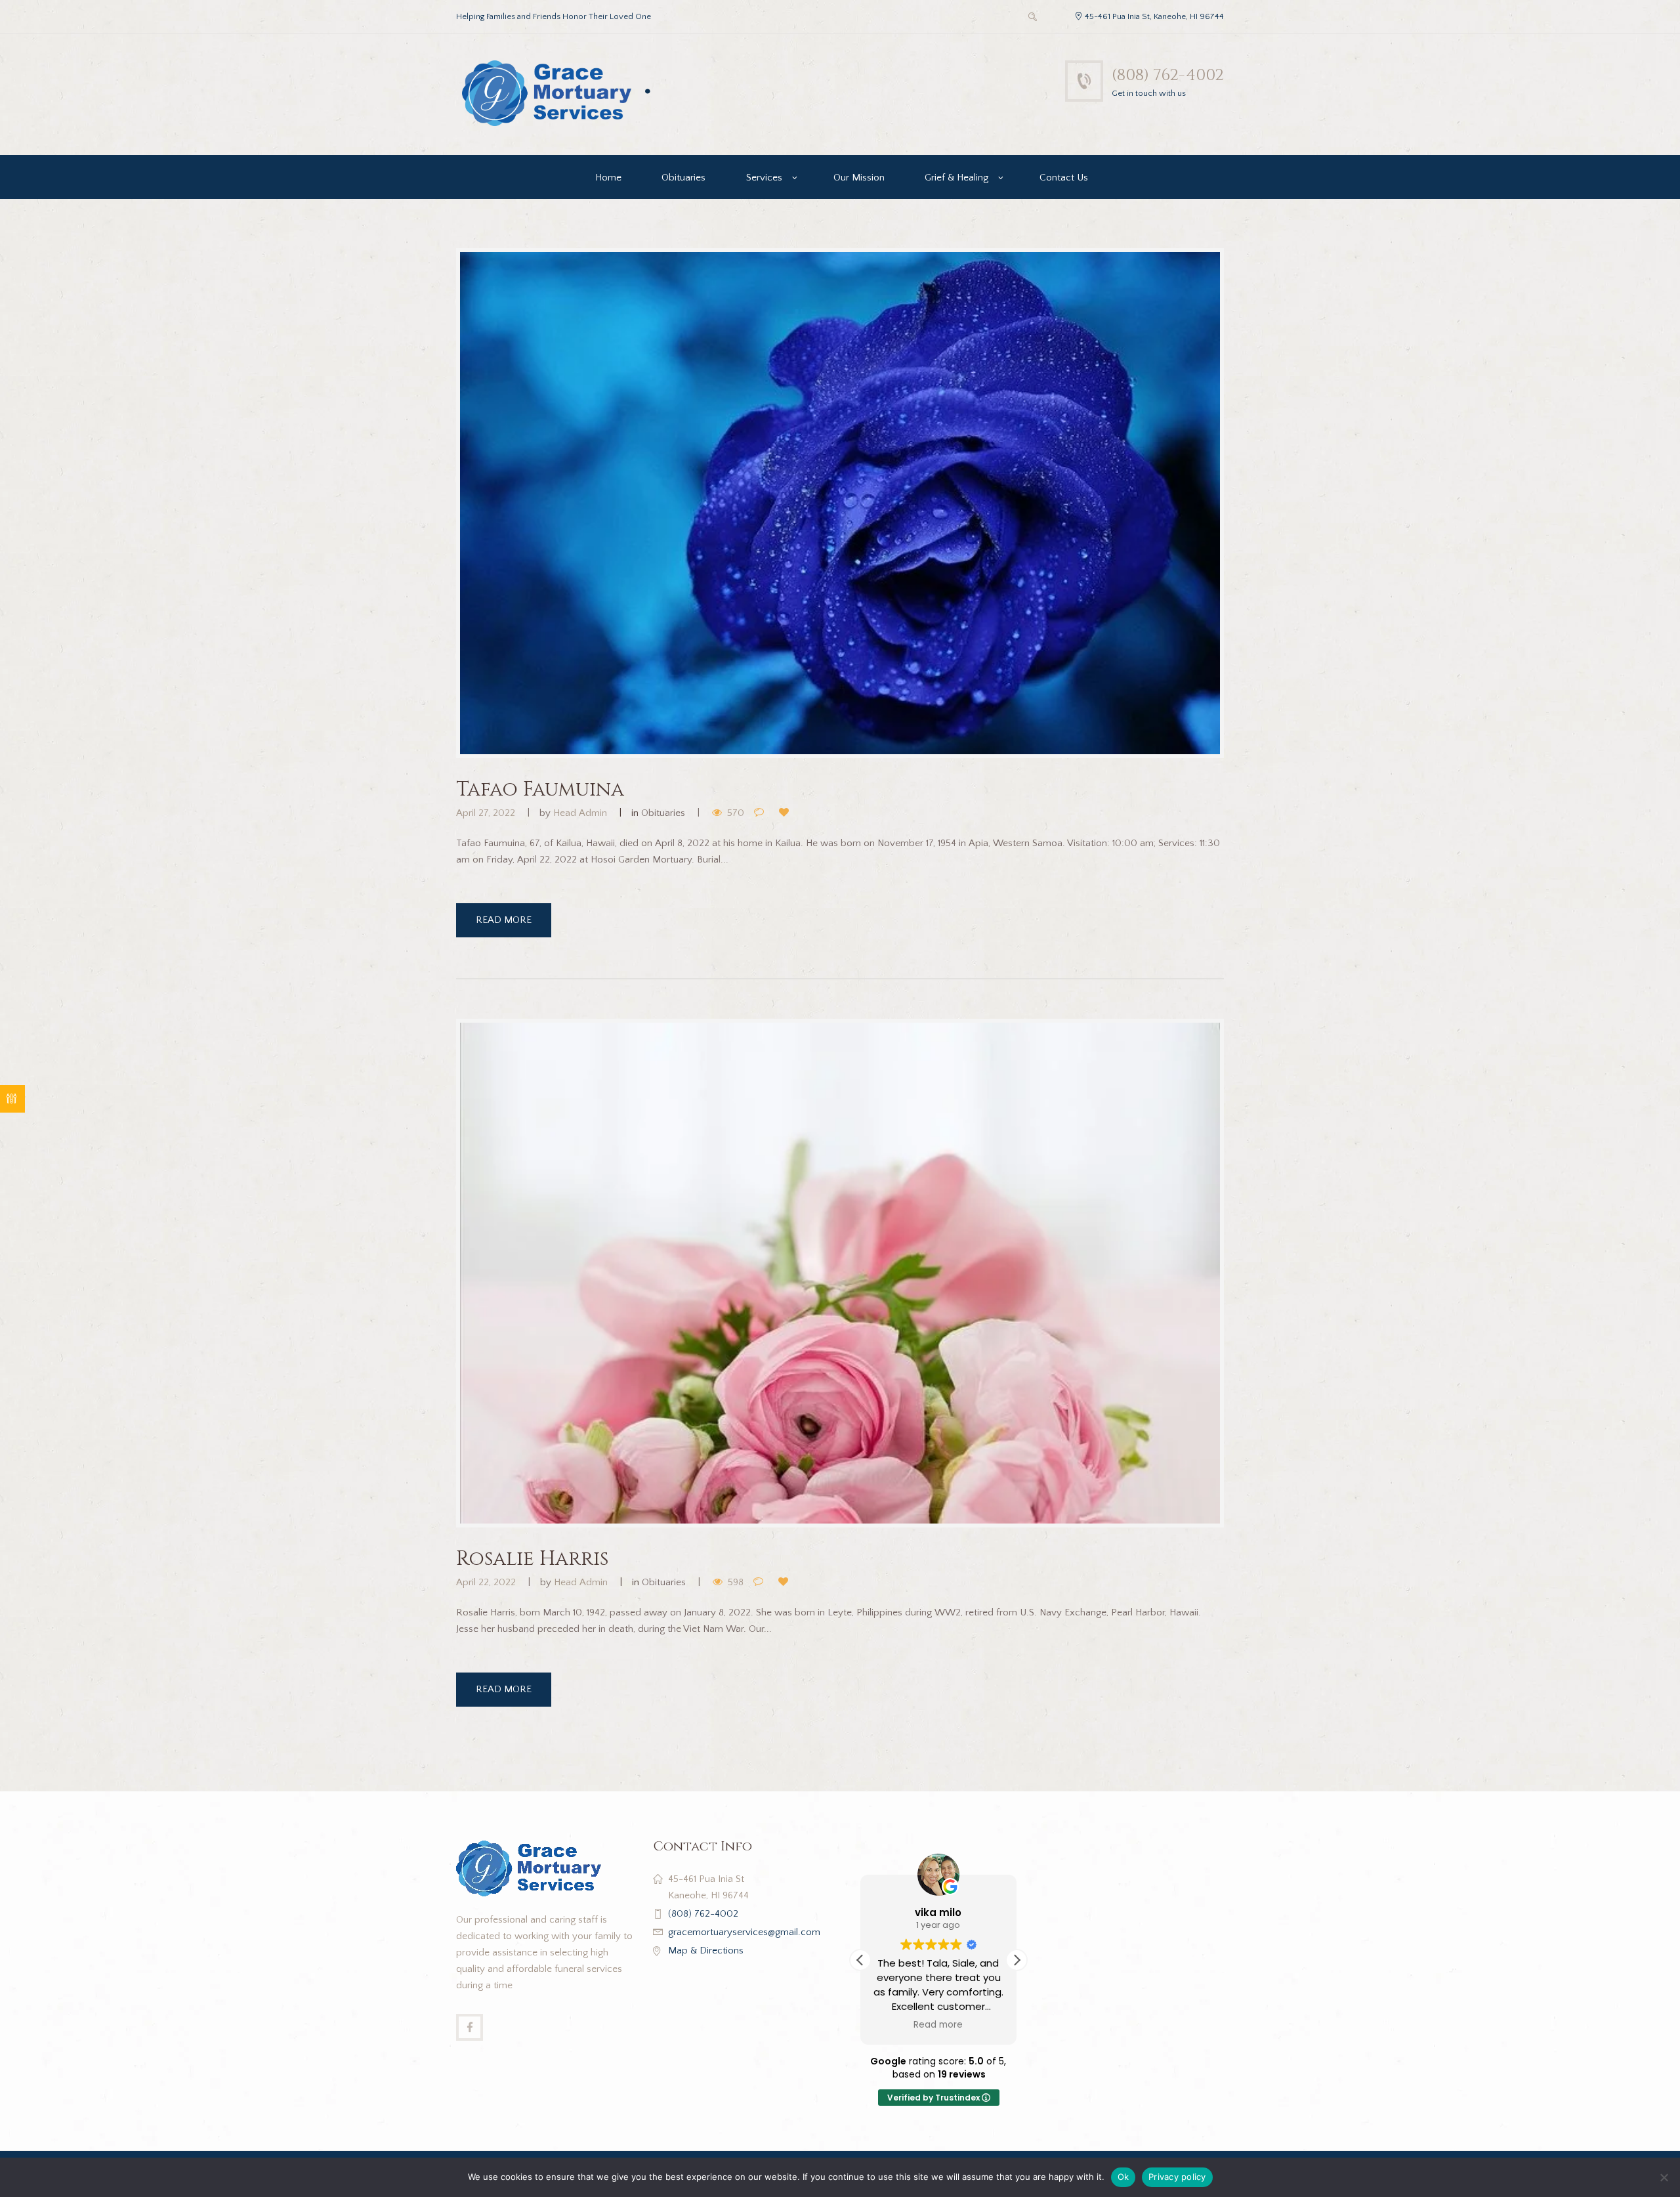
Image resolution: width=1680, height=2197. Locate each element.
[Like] (787, 813)
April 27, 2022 (486, 813)
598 (736, 1582)
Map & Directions (706, 1951)
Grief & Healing (956, 178)
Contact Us (1064, 178)
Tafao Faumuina (540, 790)
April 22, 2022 (486, 1582)
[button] (1017, 1960)
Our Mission (859, 178)
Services (764, 178)
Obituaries (683, 178)
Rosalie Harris (532, 1559)
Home (608, 178)
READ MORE (504, 920)
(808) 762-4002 (1168, 75)
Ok (1123, 2177)
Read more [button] (939, 2025)
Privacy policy (1177, 2177)
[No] (1664, 2177)
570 (736, 813)
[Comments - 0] (762, 813)
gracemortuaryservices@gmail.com (744, 1932)
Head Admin (580, 813)
